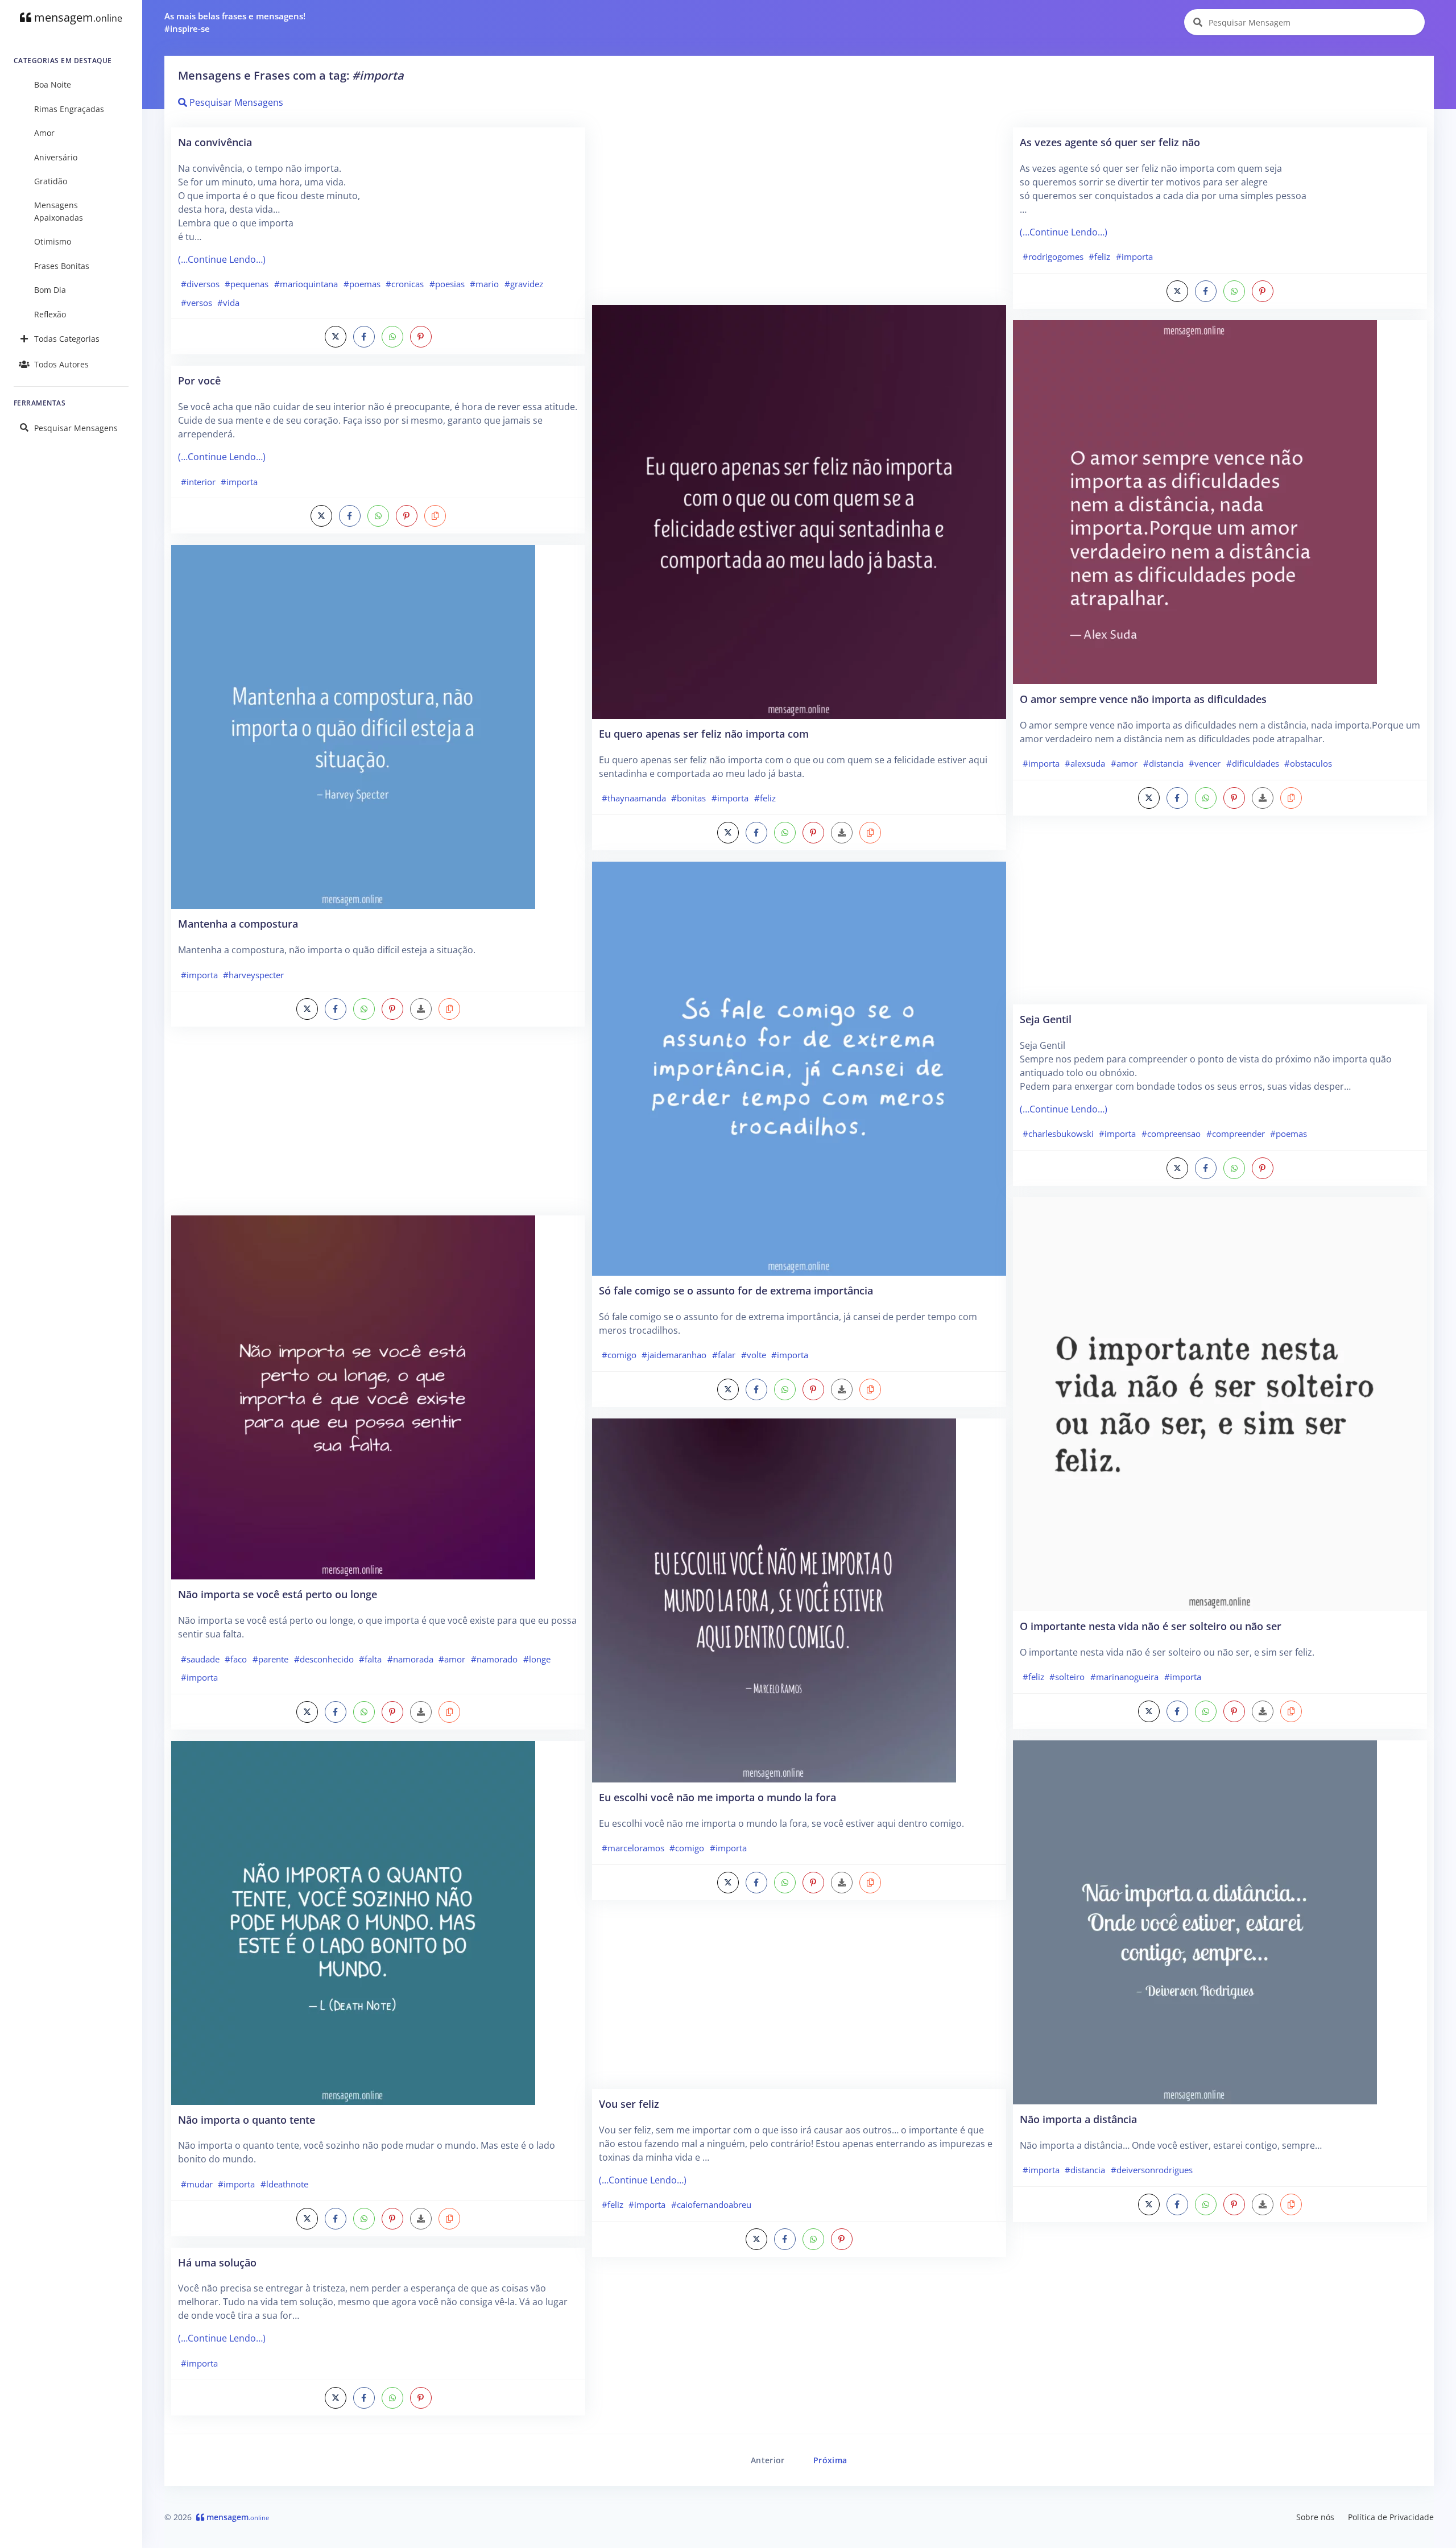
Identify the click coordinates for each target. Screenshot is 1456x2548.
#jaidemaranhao (674, 1355)
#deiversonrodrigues (1152, 2170)
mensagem (77, 17)
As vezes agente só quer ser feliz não (1110, 142)
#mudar (197, 2184)
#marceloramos (633, 1848)
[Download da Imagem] (421, 1009)
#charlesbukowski (1058, 1134)
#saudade (200, 1659)
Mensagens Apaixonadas (59, 211)
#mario (484, 284)
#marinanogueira (1124, 1677)
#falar (724, 1355)
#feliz (765, 798)
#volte (754, 1355)
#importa (239, 482)
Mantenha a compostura (238, 923)
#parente (270, 1659)
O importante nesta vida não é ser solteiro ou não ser (1151, 1626)
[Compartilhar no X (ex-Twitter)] (336, 337)
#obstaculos (1308, 763)
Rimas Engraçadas (69, 109)
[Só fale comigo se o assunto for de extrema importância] (799, 1068)
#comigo (619, 1355)
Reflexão (50, 314)
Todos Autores (61, 364)
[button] (435, 516)
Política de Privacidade (1391, 2517)
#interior (198, 482)
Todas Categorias (67, 339)
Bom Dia (50, 290)
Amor (44, 133)
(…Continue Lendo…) (222, 259)
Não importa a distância (1078, 2119)
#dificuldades (1253, 763)
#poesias (447, 284)
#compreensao (1171, 1134)
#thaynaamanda (634, 798)
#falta (370, 1659)
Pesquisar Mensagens (76, 428)
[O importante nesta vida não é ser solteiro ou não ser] (1220, 1403)
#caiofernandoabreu (711, 2204)
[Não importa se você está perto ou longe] (353, 1397)
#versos (197, 303)
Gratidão (51, 181)
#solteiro (1067, 1677)
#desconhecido (324, 1659)
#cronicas (405, 284)
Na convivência (215, 142)
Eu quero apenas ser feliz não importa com (704, 733)
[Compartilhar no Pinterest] (421, 337)
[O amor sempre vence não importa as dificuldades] (1195, 501)
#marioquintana (306, 284)
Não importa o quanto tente (247, 2119)
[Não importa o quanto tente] (353, 1922)
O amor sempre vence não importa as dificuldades (1143, 699)
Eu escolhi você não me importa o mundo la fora (717, 1797)
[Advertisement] (378, 1127)
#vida (228, 303)
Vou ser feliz (629, 2104)
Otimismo (53, 241)
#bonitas (688, 798)
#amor (452, 1659)
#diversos (200, 284)
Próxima (830, 2460)
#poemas (362, 284)
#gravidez (524, 284)
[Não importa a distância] (1195, 1921)
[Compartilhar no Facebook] (364, 337)
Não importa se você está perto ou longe (278, 1594)
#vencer (1205, 763)
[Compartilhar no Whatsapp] (392, 337)
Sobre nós (1315, 2517)
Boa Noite (53, 84)
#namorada (410, 1659)
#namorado (494, 1659)
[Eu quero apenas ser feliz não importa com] (799, 511)
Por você (199, 380)
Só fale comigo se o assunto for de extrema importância (736, 1290)
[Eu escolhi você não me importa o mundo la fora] (774, 1599)
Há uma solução (217, 2262)
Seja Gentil (1046, 1019)
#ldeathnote (284, 2184)
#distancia (1163, 763)
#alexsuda (1085, 763)
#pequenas (247, 284)
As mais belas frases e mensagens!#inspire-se (235, 22)
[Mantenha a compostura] (353, 726)
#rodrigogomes (1053, 257)
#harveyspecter (253, 975)
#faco (236, 1659)
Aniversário (56, 157)
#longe (537, 1659)
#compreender (1236, 1134)
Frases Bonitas (62, 266)
